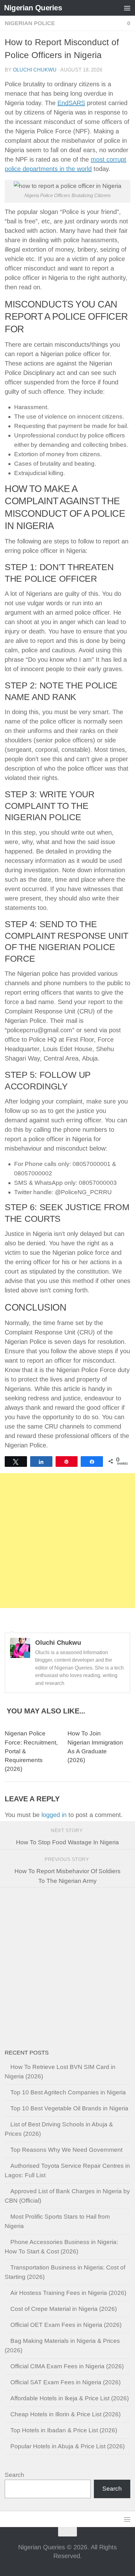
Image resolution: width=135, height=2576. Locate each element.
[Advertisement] (67, 1541)
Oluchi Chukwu (35, 70)
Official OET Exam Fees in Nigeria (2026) (66, 2325)
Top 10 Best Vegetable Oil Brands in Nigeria (69, 2108)
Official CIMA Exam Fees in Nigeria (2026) (67, 2366)
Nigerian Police (30, 23)
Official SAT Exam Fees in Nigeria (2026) (65, 2382)
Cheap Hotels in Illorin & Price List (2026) (65, 2414)
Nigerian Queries (33, 8)
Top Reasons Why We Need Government (66, 2150)
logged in (54, 1815)
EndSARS (71, 103)
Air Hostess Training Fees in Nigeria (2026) (68, 2293)
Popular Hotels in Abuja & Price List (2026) (67, 2446)
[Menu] (127, 8)
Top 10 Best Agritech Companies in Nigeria (68, 2092)
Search (14, 2475)
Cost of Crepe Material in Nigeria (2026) (64, 2309)
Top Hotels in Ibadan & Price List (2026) (64, 2430)
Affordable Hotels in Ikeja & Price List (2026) (70, 2398)
